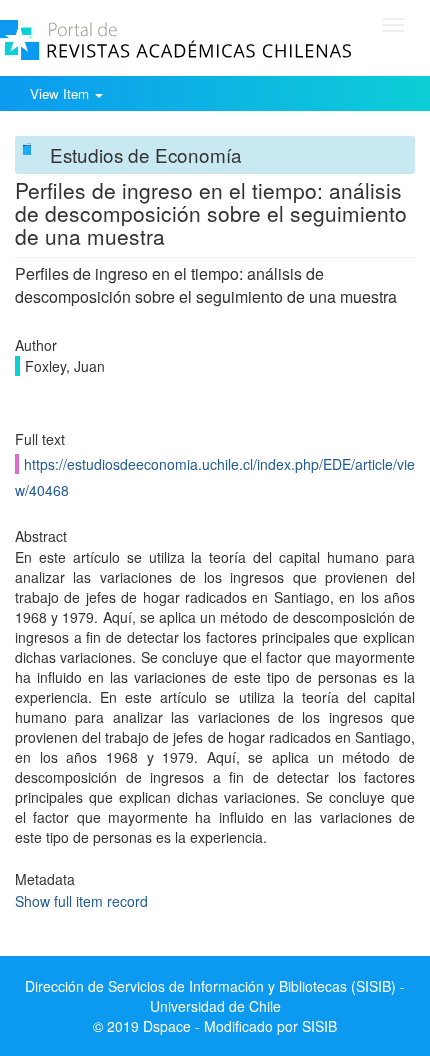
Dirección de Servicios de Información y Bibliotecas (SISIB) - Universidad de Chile (215, 996)
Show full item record (81, 901)
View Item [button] (61, 93)
